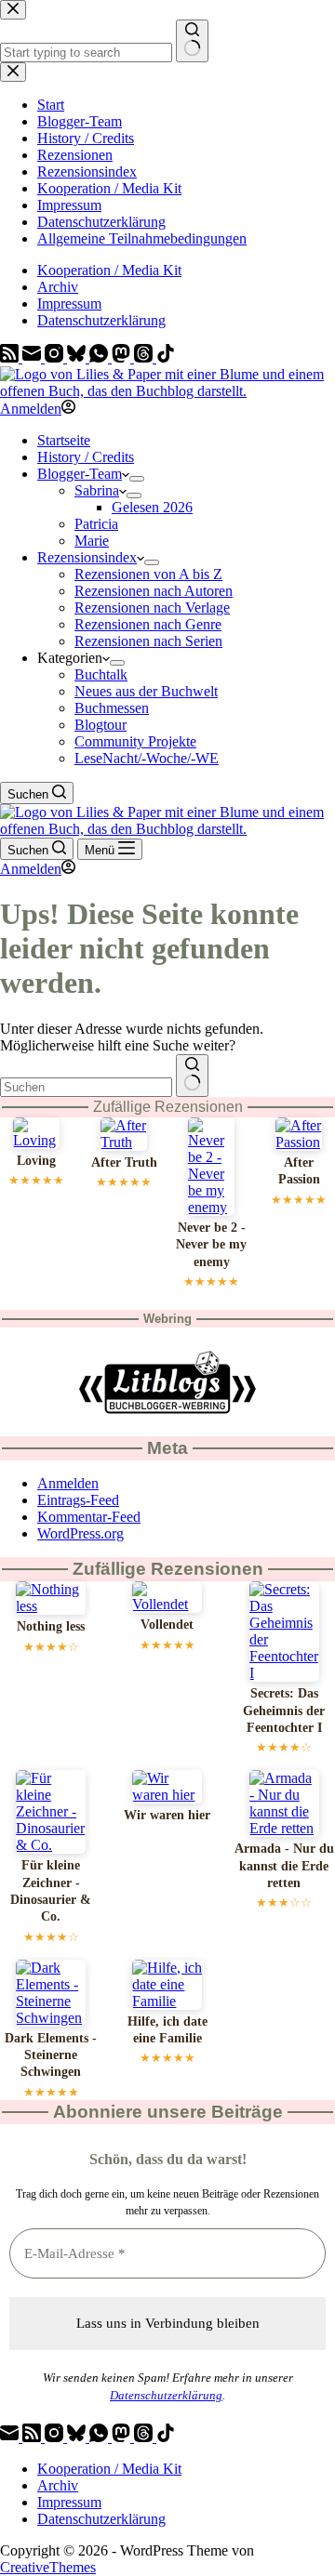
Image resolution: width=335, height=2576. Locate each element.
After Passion (299, 1171)
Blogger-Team (80, 474)
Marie (92, 541)
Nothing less (51, 1626)
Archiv (58, 287)
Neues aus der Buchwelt (146, 691)
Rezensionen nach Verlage (152, 608)
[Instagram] (56, 357)
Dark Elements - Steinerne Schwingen (51, 2055)
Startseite (64, 440)
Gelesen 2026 (152, 507)
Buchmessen (112, 708)
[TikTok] (166, 357)
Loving (36, 1161)
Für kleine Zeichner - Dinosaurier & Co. (51, 1891)
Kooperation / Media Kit (109, 270)
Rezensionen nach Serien (148, 641)
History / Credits (86, 457)
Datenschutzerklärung (101, 320)
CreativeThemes (48, 2567)
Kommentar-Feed (89, 1517)
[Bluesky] (78, 357)
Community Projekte (135, 741)
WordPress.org (80, 1533)
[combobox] (86, 1087)
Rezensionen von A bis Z (148, 574)
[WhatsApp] (100, 357)
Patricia (96, 524)
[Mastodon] (123, 357)
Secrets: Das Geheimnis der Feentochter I (284, 1711)
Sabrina (97, 490)
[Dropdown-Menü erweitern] (137, 479)
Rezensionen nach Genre (148, 624)
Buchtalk (101, 674)
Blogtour (100, 725)
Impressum (69, 304)
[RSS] (11, 357)
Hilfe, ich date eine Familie (167, 2030)
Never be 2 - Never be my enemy (211, 1245)
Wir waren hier (167, 1815)
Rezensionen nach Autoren (154, 591)
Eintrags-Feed (78, 1500)
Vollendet (167, 1625)
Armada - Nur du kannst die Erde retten (284, 1866)
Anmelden (68, 1483)
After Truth (124, 1163)
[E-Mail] (33, 357)
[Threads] (145, 357)
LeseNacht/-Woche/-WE (147, 758)
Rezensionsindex (87, 557)
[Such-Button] (192, 1076)
